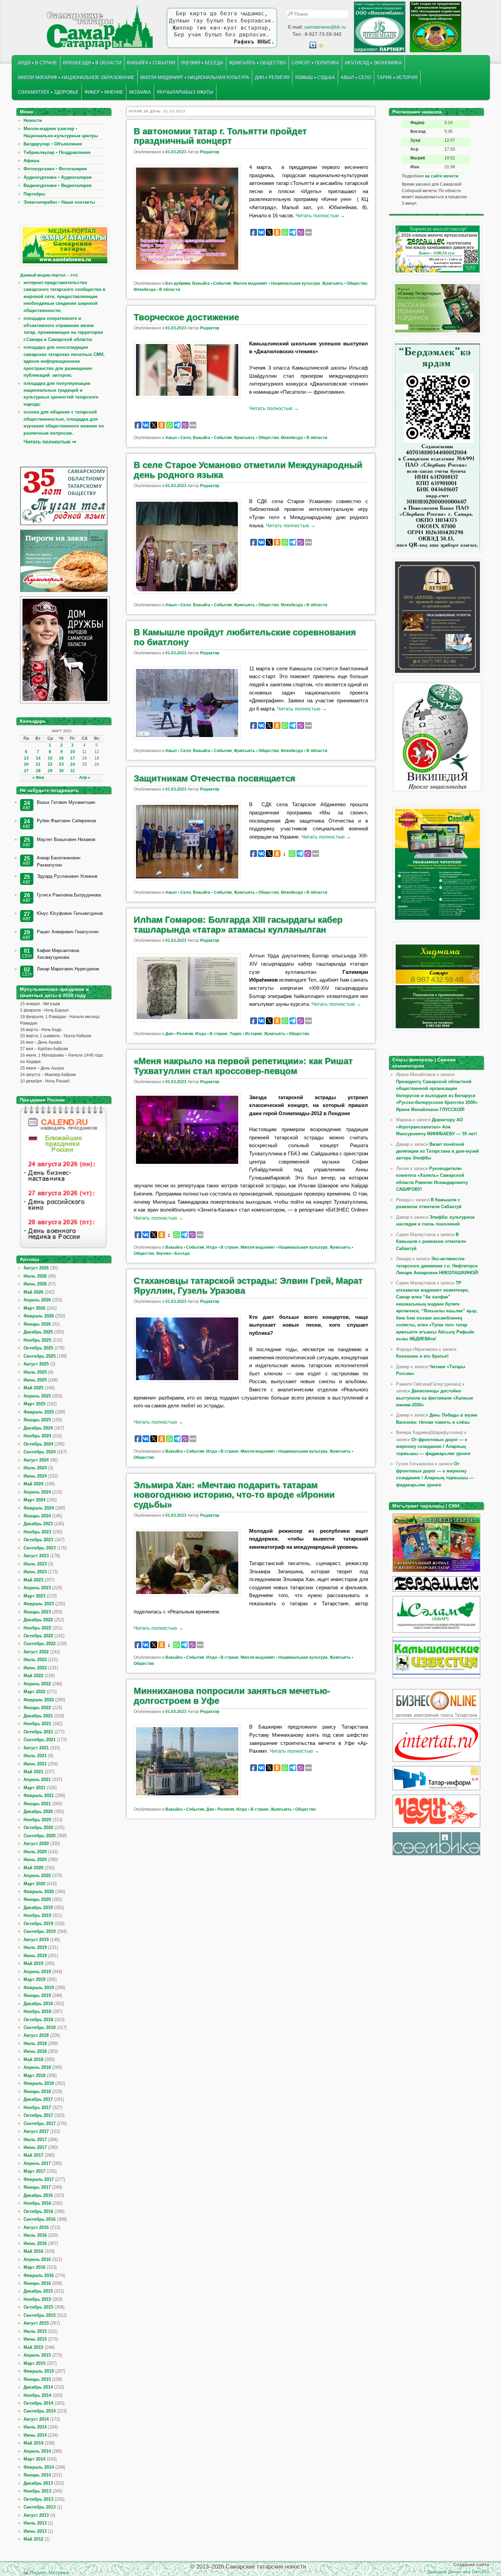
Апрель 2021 (37, 1779)
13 (26, 758)
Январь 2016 (37, 2283)
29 (50, 771)
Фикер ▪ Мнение (104, 92)
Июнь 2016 (35, 2243)
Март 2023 (34, 1596)
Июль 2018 (35, 2043)
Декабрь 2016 (38, 2195)
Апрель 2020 (37, 1876)
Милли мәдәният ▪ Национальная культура (195, 77)
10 (73, 752)
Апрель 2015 (37, 2355)
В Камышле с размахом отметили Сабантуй (431, 1242)
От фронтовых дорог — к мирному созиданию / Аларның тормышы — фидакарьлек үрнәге (433, 1447)
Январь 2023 (37, 1612)
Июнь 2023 (35, 1572)
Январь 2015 (37, 2379)
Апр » (85, 778)
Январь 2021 (37, 1804)
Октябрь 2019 (38, 1924)
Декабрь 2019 (38, 1908)
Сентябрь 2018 (40, 2027)
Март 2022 (34, 1692)
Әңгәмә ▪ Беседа (202, 63)
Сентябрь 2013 (40, 2507)
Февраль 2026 (39, 1316)
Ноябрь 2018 (37, 2011)
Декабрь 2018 (38, 2004)
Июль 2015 (35, 2331)
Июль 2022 (35, 1660)
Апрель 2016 (37, 2259)
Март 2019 (34, 1979)
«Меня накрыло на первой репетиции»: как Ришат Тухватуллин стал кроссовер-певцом (243, 1066)
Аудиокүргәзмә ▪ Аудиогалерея (58, 177)
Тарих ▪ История (397, 77)
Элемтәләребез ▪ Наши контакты (59, 202)
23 (61, 764)
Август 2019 (36, 1940)
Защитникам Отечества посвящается (214, 778)
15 (50, 758)
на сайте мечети (442, 176)
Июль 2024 (35, 1468)
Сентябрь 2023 (40, 1548)
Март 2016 (34, 2267)
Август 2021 (36, 1748)
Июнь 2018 (35, 2051)
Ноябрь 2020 (37, 1820)
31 (73, 771)
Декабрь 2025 (38, 1332)
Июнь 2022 (35, 1668)
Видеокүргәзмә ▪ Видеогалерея (58, 185)
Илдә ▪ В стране (38, 63)
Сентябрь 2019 (40, 1931)
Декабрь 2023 (38, 1524)
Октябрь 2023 (38, 1540)
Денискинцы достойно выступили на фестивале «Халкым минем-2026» (435, 1398)
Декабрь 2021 (38, 1716)
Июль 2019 (35, 1947)
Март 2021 (34, 1788)
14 (38, 758)
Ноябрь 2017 (37, 2107)
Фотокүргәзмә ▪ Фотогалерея (55, 169)
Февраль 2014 (39, 2467)
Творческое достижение (186, 317)
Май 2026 (33, 1292)
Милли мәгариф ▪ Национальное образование (76, 77)
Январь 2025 (37, 1420)
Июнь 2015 (35, 2339)
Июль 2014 (35, 2427)
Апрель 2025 (37, 1396)
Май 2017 (33, 2155)
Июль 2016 (35, 2235)
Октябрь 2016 (38, 2211)
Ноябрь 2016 (37, 2203)
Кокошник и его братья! (422, 1356)
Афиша (31, 161)
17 (73, 758)
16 (61, 758)
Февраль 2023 (39, 1604)
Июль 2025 (35, 1372)
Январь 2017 (37, 2187)
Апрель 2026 (37, 1300)
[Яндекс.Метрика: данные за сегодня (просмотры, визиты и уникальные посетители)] (46, 2572)
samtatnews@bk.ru (325, 27)
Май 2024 (33, 1484)
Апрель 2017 (37, 2163)
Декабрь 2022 (38, 1620)
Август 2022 (36, 1652)
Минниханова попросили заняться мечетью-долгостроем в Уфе (232, 1696)
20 (26, 764)
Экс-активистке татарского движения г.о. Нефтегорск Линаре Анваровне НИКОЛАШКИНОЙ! (437, 1266)
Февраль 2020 (39, 1892)
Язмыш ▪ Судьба (315, 77)
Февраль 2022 (39, 1700)
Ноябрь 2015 (37, 2299)
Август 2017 (36, 2131)
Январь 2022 (37, 1708)
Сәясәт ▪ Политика (315, 63)
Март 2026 (34, 1308)
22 (50, 764)
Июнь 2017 (35, 2147)
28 (38, 771)
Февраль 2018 (39, 2083)
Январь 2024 (37, 1516)
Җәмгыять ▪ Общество (257, 63)
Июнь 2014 (35, 2435)
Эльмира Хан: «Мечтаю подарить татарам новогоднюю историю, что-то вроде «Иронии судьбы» (234, 1495)
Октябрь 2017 (38, 2115)
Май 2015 (33, 2347)
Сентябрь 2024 (40, 1452)
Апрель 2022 (37, 1684)
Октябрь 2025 (38, 1348)
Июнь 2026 (35, 1284)
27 (26, 771)
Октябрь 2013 (38, 2499)
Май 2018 (33, 2059)
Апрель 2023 (37, 1588)
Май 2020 (33, 1868)
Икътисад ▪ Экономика (373, 63)
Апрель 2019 (37, 1972)
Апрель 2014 (37, 2451)
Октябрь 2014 (38, 2403)
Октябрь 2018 (38, 2020)
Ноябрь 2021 (37, 1724)
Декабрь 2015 (38, 2291)
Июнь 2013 (35, 2531)
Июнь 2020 (35, 1860)
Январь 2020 (37, 1899)
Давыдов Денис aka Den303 (458, 2572)
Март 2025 (34, 1404)
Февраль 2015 (39, 2371)
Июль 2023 (35, 1564)
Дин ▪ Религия (272, 77)
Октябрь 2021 (38, 1732)
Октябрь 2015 (38, 2307)
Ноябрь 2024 (37, 1436)
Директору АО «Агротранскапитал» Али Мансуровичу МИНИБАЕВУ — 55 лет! (436, 1127)
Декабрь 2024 (38, 1428)
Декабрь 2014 (38, 2387)
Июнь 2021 (35, 1764)
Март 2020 (34, 1884)
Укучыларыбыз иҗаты (185, 92)
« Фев (38, 778)
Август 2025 (36, 1364)
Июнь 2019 (35, 1956)
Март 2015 (34, 2363)
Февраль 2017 (39, 2179)
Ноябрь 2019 (37, 1915)
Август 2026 (36, 1268)
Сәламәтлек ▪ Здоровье (48, 92)
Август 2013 (36, 2515)
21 (38, 764)
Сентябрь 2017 (40, 2124)
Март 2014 (34, 2459)
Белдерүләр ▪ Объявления (53, 144)
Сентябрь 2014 (40, 2411)
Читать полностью (320, 215)
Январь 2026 (37, 1324)
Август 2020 (36, 1844)
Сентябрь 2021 (40, 1740)
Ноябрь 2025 (37, 1340)
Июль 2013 (35, 2523)
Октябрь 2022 (38, 1636)
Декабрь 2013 (38, 2483)
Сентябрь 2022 (40, 1644)
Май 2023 (33, 1580)
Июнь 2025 (35, 1380)
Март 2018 (34, 2075)
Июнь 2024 (35, 1476)
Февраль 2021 (39, 1796)
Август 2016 (36, 2227)
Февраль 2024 (39, 1508)
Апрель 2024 (37, 1492)
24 (73, 764)
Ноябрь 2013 (37, 2491)
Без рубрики (178, 283)
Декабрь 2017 (38, 2099)
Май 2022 (33, 1676)
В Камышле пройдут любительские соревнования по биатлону (245, 637)
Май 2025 (33, 1388)
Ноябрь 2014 (37, 2395)
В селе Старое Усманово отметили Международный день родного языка (248, 470)
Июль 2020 (35, 1852)
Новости (33, 120)
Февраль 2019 (39, 1988)
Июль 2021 (35, 1756)
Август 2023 (36, 1556)
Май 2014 (33, 2443)
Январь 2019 (37, 1995)
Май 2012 (33, 2539)
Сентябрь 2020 (40, 1836)
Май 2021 (33, 1772)
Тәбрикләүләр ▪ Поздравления (57, 152)
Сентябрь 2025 (40, 1356)
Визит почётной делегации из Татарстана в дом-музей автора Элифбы (437, 1151)
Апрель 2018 (37, 2067)
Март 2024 (34, 1500)
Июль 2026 (35, 1276)
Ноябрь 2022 (37, 1628)
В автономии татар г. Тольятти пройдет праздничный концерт (220, 136)
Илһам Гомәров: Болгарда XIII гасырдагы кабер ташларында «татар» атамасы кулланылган (238, 925)
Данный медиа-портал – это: (49, 275)
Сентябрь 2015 (40, 2315)
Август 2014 (36, 2419)
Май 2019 (33, 1963)
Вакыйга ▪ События (151, 63)
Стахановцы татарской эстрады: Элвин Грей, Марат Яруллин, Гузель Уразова (248, 1286)
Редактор (210, 152)
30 (61, 771)
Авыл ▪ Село (356, 77)
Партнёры (34, 194)
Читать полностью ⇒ (50, 442)
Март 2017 (34, 2171)
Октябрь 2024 (38, 1444)
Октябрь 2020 (38, 1828)
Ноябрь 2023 (37, 1532)
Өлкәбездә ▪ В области (92, 63)
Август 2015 (36, 2323)
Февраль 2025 (39, 1412)
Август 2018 (36, 2035)
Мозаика (140, 92)
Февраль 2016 (39, 2275)
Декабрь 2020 (38, 1812)
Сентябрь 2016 (40, 2219)
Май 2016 (33, 2251)
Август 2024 (36, 1460)
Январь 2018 (37, 2091)
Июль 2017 (35, 2140)
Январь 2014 (37, 2475)
